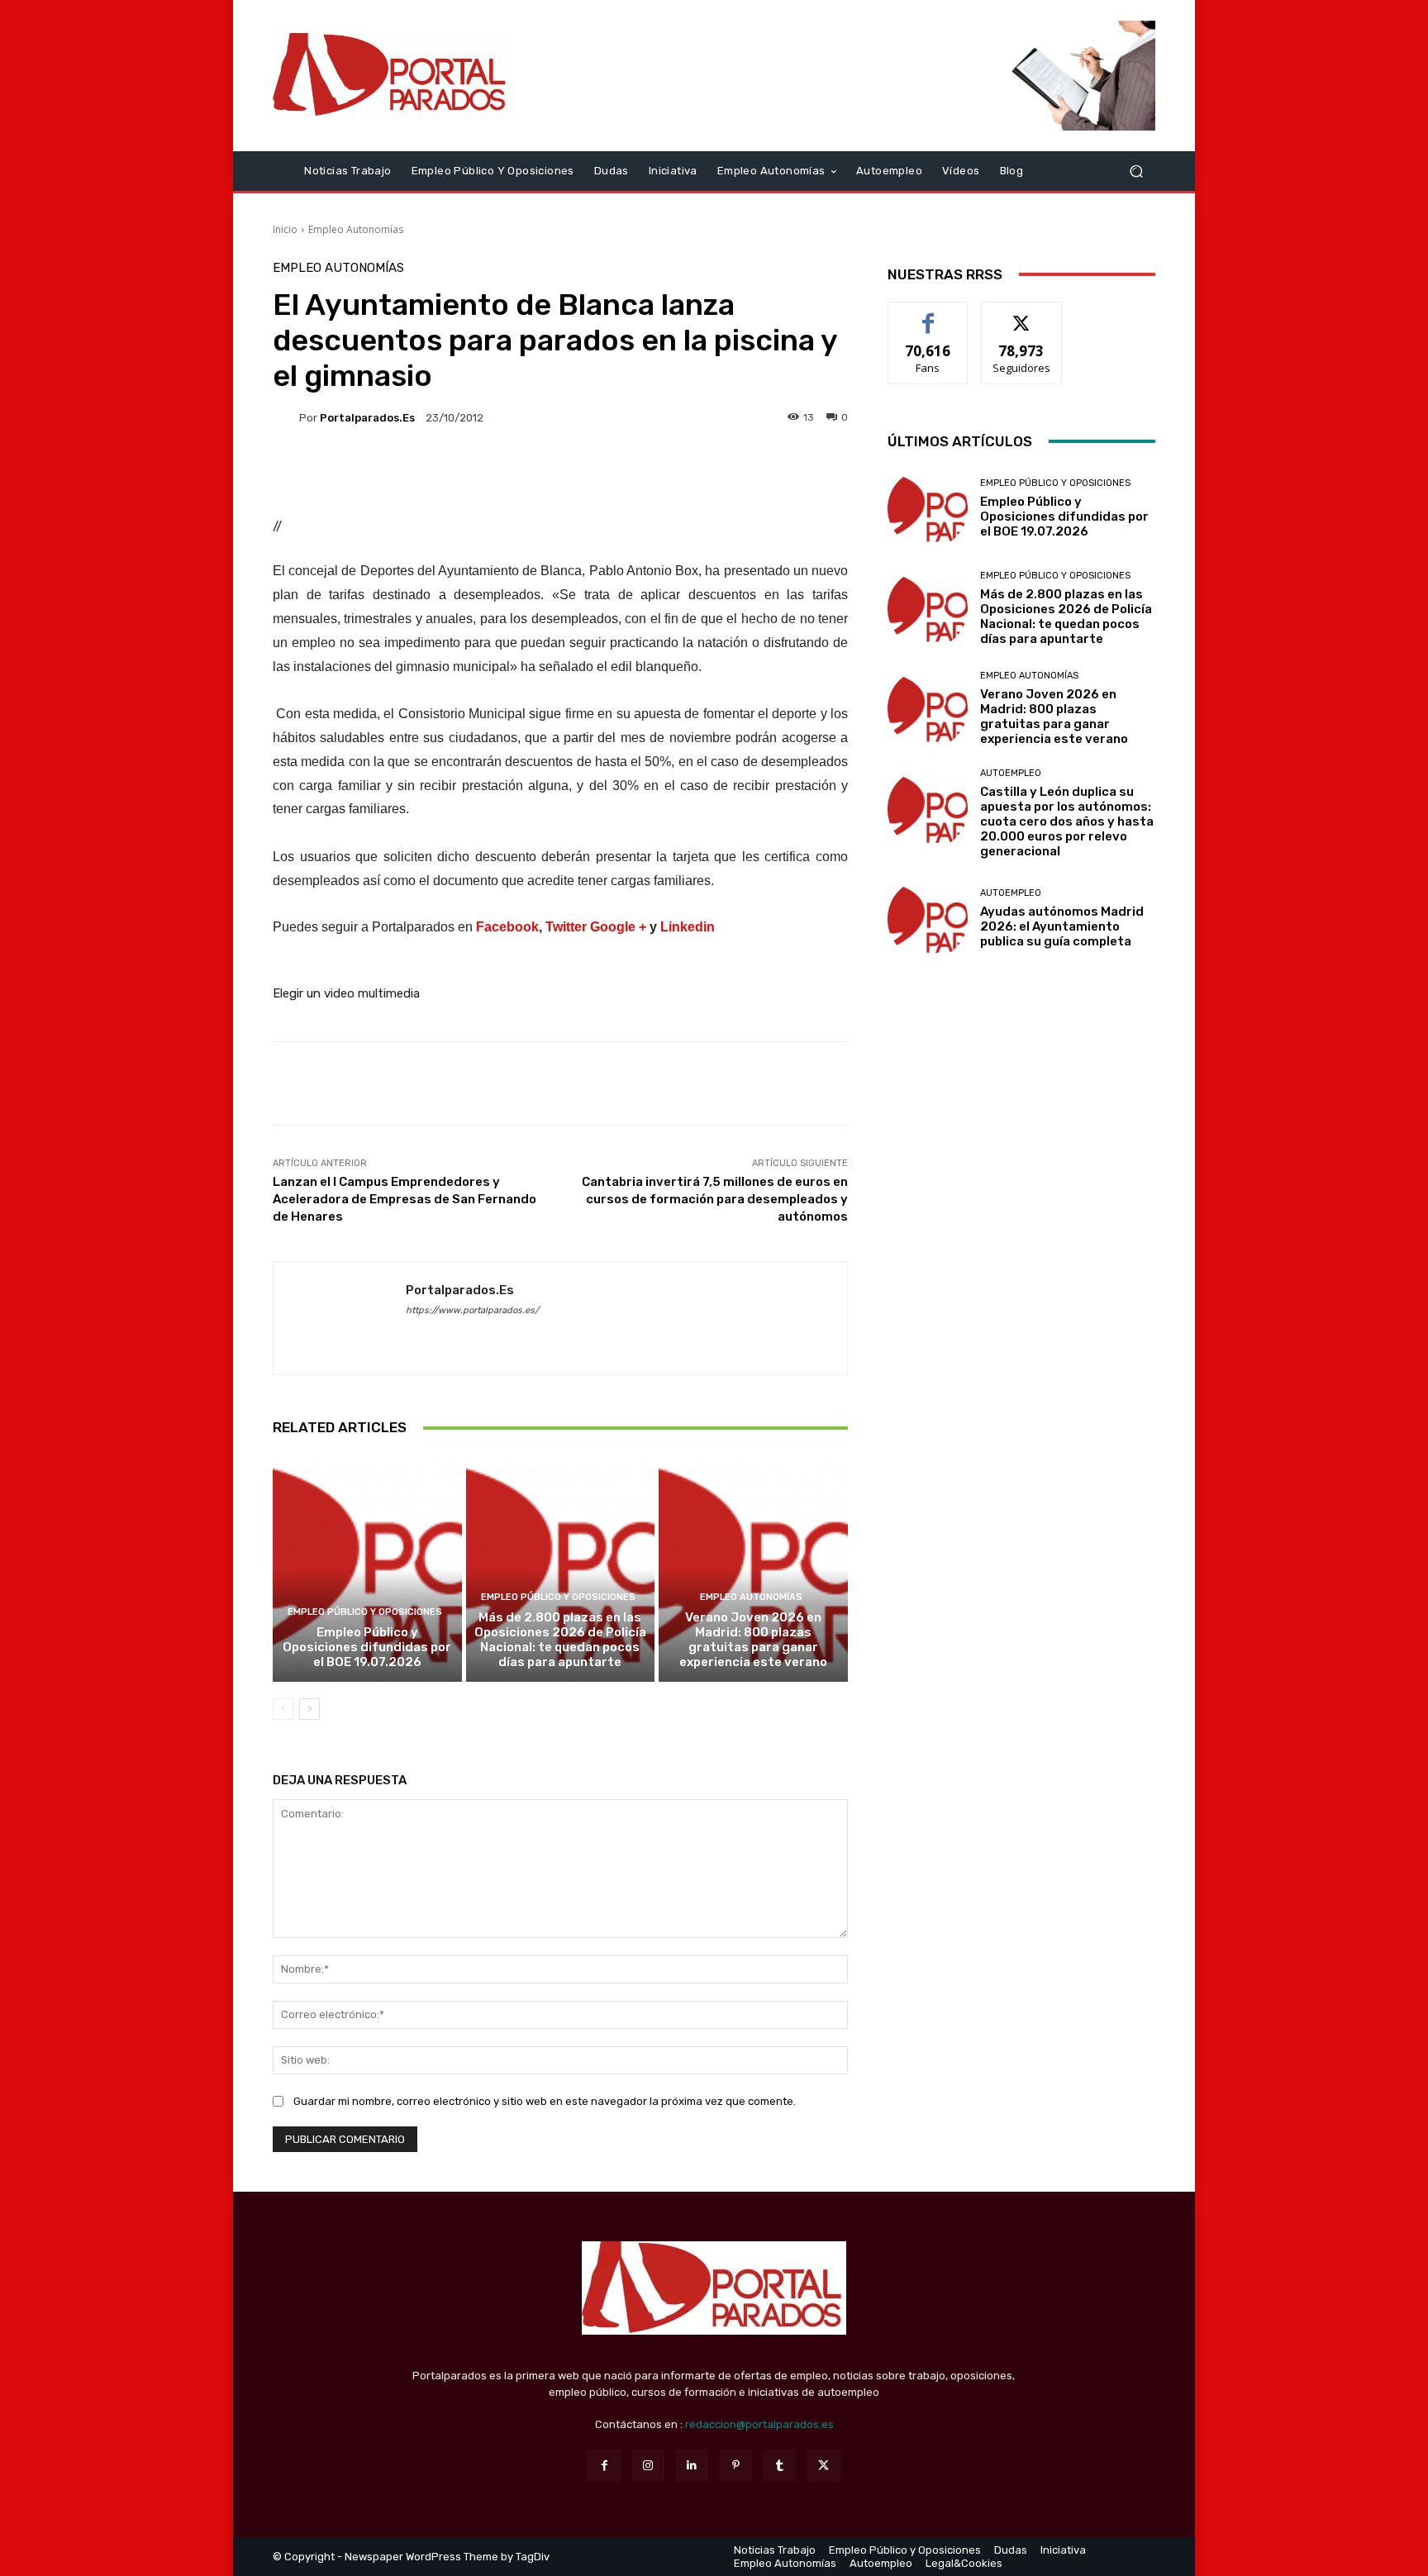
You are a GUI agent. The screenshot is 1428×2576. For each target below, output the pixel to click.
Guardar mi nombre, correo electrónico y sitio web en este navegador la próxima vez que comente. (545, 2101)
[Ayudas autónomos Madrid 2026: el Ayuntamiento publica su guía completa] (928, 919)
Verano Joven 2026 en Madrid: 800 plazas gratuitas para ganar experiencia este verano (753, 1640)
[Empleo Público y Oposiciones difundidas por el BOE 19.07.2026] (367, 1568)
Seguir (1022, 314)
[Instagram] (648, 2466)
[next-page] (309, 1709)
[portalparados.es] (286, 417)
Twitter (566, 927)
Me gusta (928, 314)
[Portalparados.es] (391, 75)
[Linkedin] (692, 2466)
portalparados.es (367, 418)
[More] (1130, 1083)
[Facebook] (604, 2466)
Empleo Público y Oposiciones (365, 1612)
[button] (1136, 171)
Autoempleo (1011, 773)
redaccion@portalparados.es (759, 2424)
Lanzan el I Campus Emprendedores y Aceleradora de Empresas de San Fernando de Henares (405, 1199)
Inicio (285, 229)
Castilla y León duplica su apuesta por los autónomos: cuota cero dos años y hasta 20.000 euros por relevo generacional (1067, 821)
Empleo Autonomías (356, 229)
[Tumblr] (780, 2466)
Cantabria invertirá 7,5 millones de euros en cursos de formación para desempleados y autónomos (715, 1199)
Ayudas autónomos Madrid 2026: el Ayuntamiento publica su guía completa (1062, 926)
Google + (620, 927)
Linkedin (688, 927)
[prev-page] (283, 1709)
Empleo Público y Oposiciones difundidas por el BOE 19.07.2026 (367, 1647)
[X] (823, 2466)
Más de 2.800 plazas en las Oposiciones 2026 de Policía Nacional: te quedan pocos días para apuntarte (560, 1640)
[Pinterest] (736, 2466)
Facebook (507, 927)
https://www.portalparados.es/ (472, 1310)
